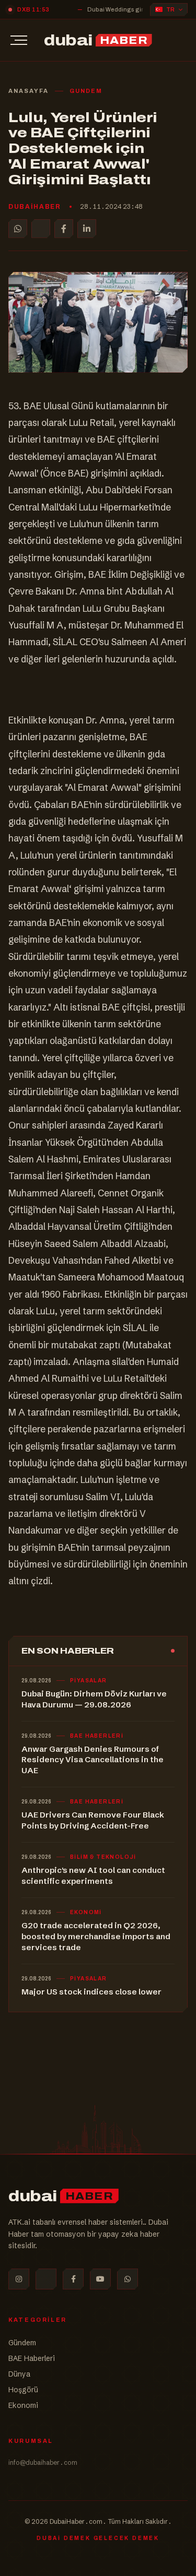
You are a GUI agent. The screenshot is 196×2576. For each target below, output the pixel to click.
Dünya (19, 2374)
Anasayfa (28, 91)
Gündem (22, 2343)
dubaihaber (35, 207)
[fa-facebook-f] (73, 2279)
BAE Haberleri (32, 2358)
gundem (86, 91)
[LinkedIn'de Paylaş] (87, 229)
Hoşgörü (23, 2390)
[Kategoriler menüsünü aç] (19, 40)
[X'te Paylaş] (41, 229)
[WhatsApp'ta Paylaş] (18, 229)
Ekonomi (23, 2405)
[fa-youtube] (100, 2279)
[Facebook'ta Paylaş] (64, 229)
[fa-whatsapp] (128, 2279)
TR (170, 10)
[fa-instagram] (19, 2279)
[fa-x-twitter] (46, 2279)
